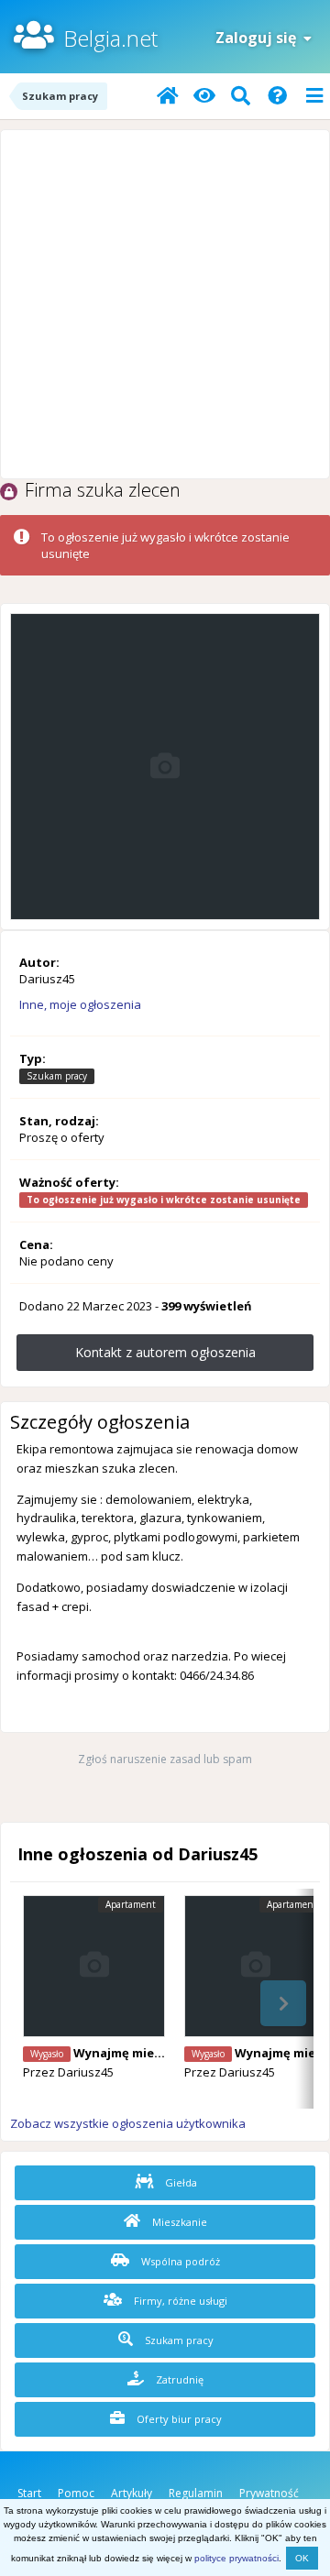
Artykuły (132, 2493)
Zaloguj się (259, 38)
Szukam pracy (178, 2340)
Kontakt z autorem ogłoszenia (165, 1352)
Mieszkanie (178, 2222)
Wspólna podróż (179, 2261)
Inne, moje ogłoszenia (80, 1004)
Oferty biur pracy (178, 2419)
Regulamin (196, 2493)
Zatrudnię (178, 2379)
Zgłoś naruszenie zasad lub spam (165, 1759)
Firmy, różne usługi (179, 2301)
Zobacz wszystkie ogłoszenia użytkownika (128, 2123)
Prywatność (269, 2493)
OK (302, 2558)
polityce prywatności (236, 2558)
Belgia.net (110, 38)
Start (29, 2493)
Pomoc (76, 2493)
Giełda (180, 2182)
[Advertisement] (165, 304)
